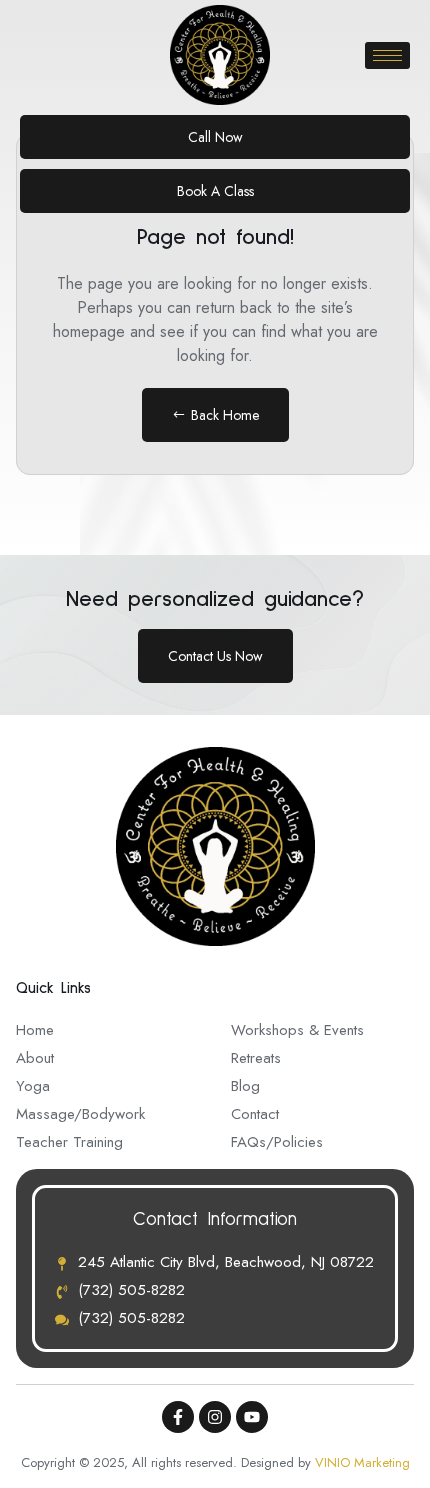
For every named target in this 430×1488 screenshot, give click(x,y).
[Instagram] (215, 1417)
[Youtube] (252, 1417)
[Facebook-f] (178, 1417)
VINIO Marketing (362, 1462)
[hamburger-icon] (387, 55)
